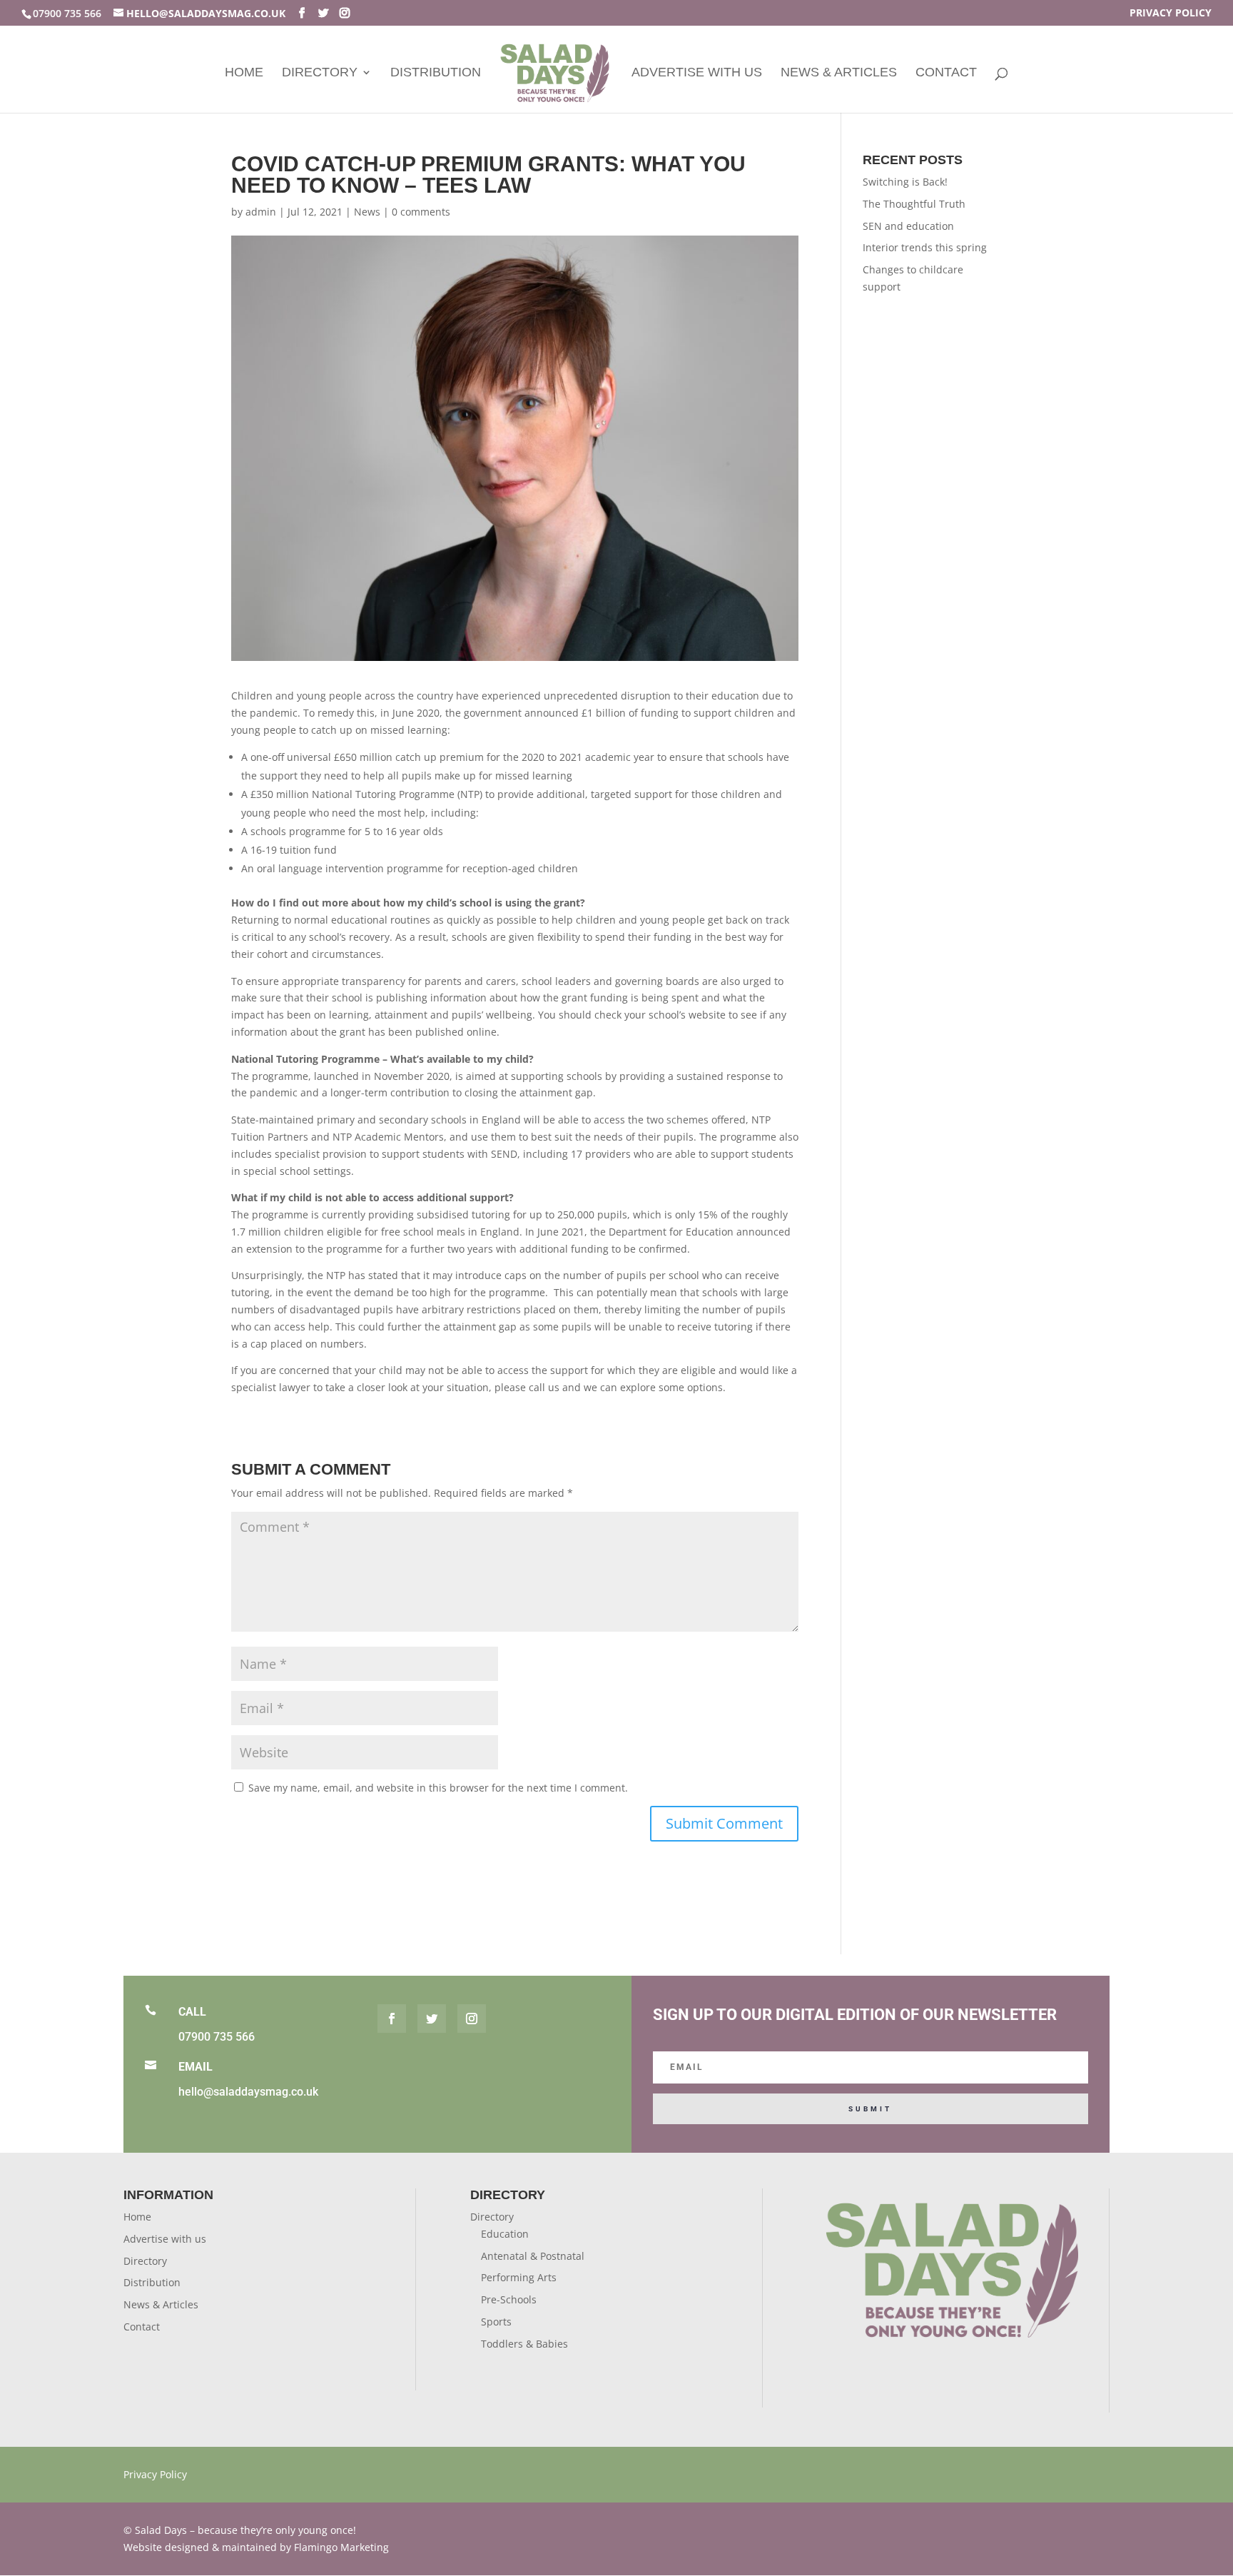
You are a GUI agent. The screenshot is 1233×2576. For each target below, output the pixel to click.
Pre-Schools (509, 2299)
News (367, 212)
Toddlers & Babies (524, 2344)
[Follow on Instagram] (472, 2019)
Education (505, 2234)
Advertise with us (697, 73)
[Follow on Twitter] (432, 2019)
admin (261, 212)
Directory (320, 73)
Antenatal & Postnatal (533, 2256)
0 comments (421, 212)
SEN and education (908, 226)
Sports (496, 2322)
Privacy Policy (1171, 14)
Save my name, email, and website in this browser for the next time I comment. (438, 1788)
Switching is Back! (905, 182)
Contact (946, 73)
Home (244, 73)
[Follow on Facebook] (392, 2019)
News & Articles (839, 73)
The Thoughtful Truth (914, 204)
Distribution (436, 73)
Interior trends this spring (925, 247)
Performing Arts (519, 2277)
